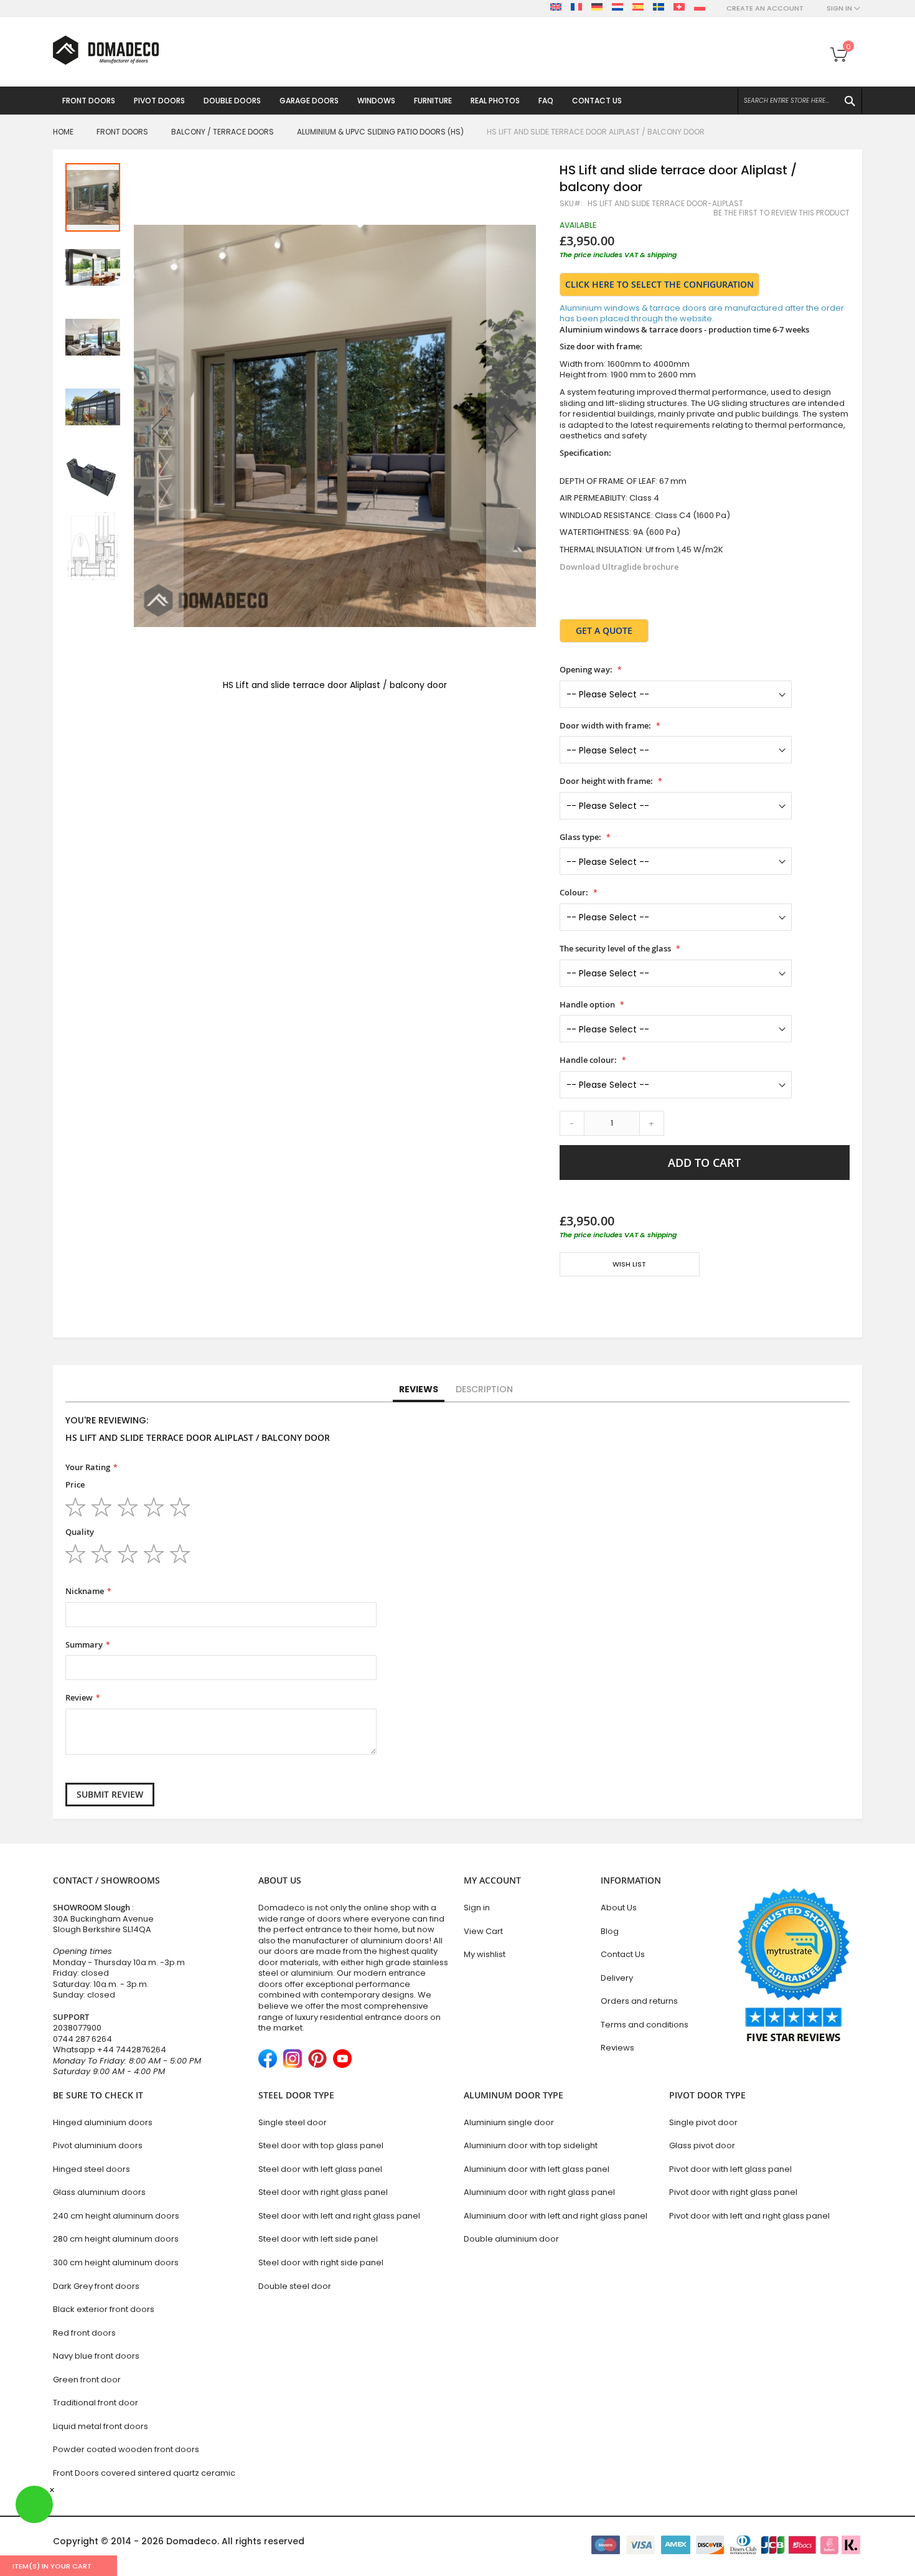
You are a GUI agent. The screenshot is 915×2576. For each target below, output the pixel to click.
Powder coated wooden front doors (126, 2449)
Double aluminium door (511, 2239)
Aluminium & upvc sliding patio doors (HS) (380, 132)
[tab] (419, 1390)
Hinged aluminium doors (103, 2122)
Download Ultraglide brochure (619, 567)
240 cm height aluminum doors (116, 2216)
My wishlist (485, 1954)
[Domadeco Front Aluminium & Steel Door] (106, 50)
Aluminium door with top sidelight (531, 2145)
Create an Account (765, 8)
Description (484, 1389)
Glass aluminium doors (99, 2192)
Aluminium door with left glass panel (537, 2169)
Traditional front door (96, 2403)
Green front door (87, 2380)
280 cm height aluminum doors (116, 2239)
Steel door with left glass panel (320, 2169)
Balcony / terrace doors (223, 132)
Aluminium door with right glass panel (539, 2192)
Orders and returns (639, 2001)
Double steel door (295, 2286)
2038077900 (77, 2028)
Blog (610, 1931)
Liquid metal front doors (101, 2426)
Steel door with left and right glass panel (339, 2216)
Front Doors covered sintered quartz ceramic (144, 2473)
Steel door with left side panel (318, 2239)
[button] (159, 428)
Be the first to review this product (781, 213)
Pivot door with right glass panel (733, 2192)
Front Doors (122, 132)
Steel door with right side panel (321, 2262)
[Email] (565, 1301)
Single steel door (293, 2122)
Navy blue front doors (96, 2356)
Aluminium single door (509, 2122)
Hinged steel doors (91, 2169)
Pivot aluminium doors (98, 2145)
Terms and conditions (645, 2025)
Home (63, 132)
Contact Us (623, 1954)
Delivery (617, 1978)
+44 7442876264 (132, 2050)
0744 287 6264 (82, 2039)
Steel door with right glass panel (323, 2192)
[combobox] (800, 101)
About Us (619, 1908)
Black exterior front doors (104, 2309)
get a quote (604, 630)
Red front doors (84, 2333)
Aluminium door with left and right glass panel (556, 2216)
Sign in (477, 1908)
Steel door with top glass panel (321, 2145)
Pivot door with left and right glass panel (749, 2216)
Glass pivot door (702, 2145)
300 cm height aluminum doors (116, 2262)
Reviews (419, 1389)
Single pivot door (703, 2122)
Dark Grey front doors (96, 2286)
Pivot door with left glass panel (730, 2169)
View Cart (483, 1931)
